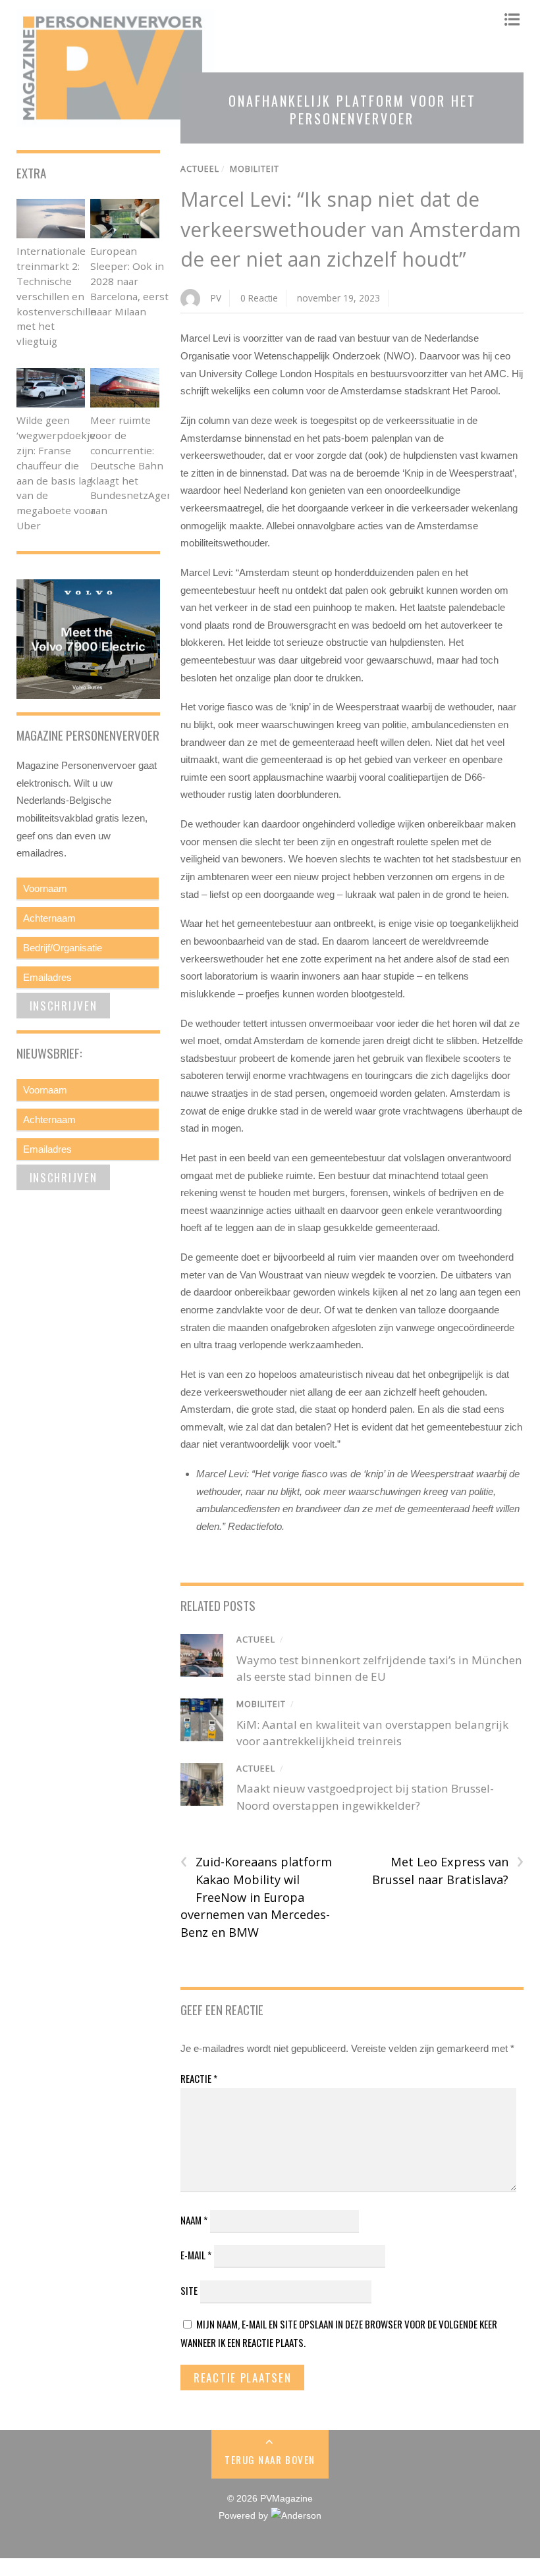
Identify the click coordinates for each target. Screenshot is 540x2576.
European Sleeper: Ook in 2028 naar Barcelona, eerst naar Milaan (129, 281)
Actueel (200, 169)
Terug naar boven (270, 2459)
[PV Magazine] (115, 120)
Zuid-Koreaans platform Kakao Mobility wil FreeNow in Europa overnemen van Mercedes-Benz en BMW (256, 1896)
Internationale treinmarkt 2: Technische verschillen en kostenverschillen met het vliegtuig (60, 296)
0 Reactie (259, 298)
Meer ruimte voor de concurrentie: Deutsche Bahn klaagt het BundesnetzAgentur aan (139, 465)
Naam (194, 2220)
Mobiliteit (255, 169)
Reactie (199, 2078)
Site (189, 2290)
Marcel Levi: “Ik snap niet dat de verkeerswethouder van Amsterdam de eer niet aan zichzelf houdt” (351, 229)
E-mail (196, 2255)
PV (216, 298)
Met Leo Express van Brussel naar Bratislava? (448, 1870)
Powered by (245, 2516)
